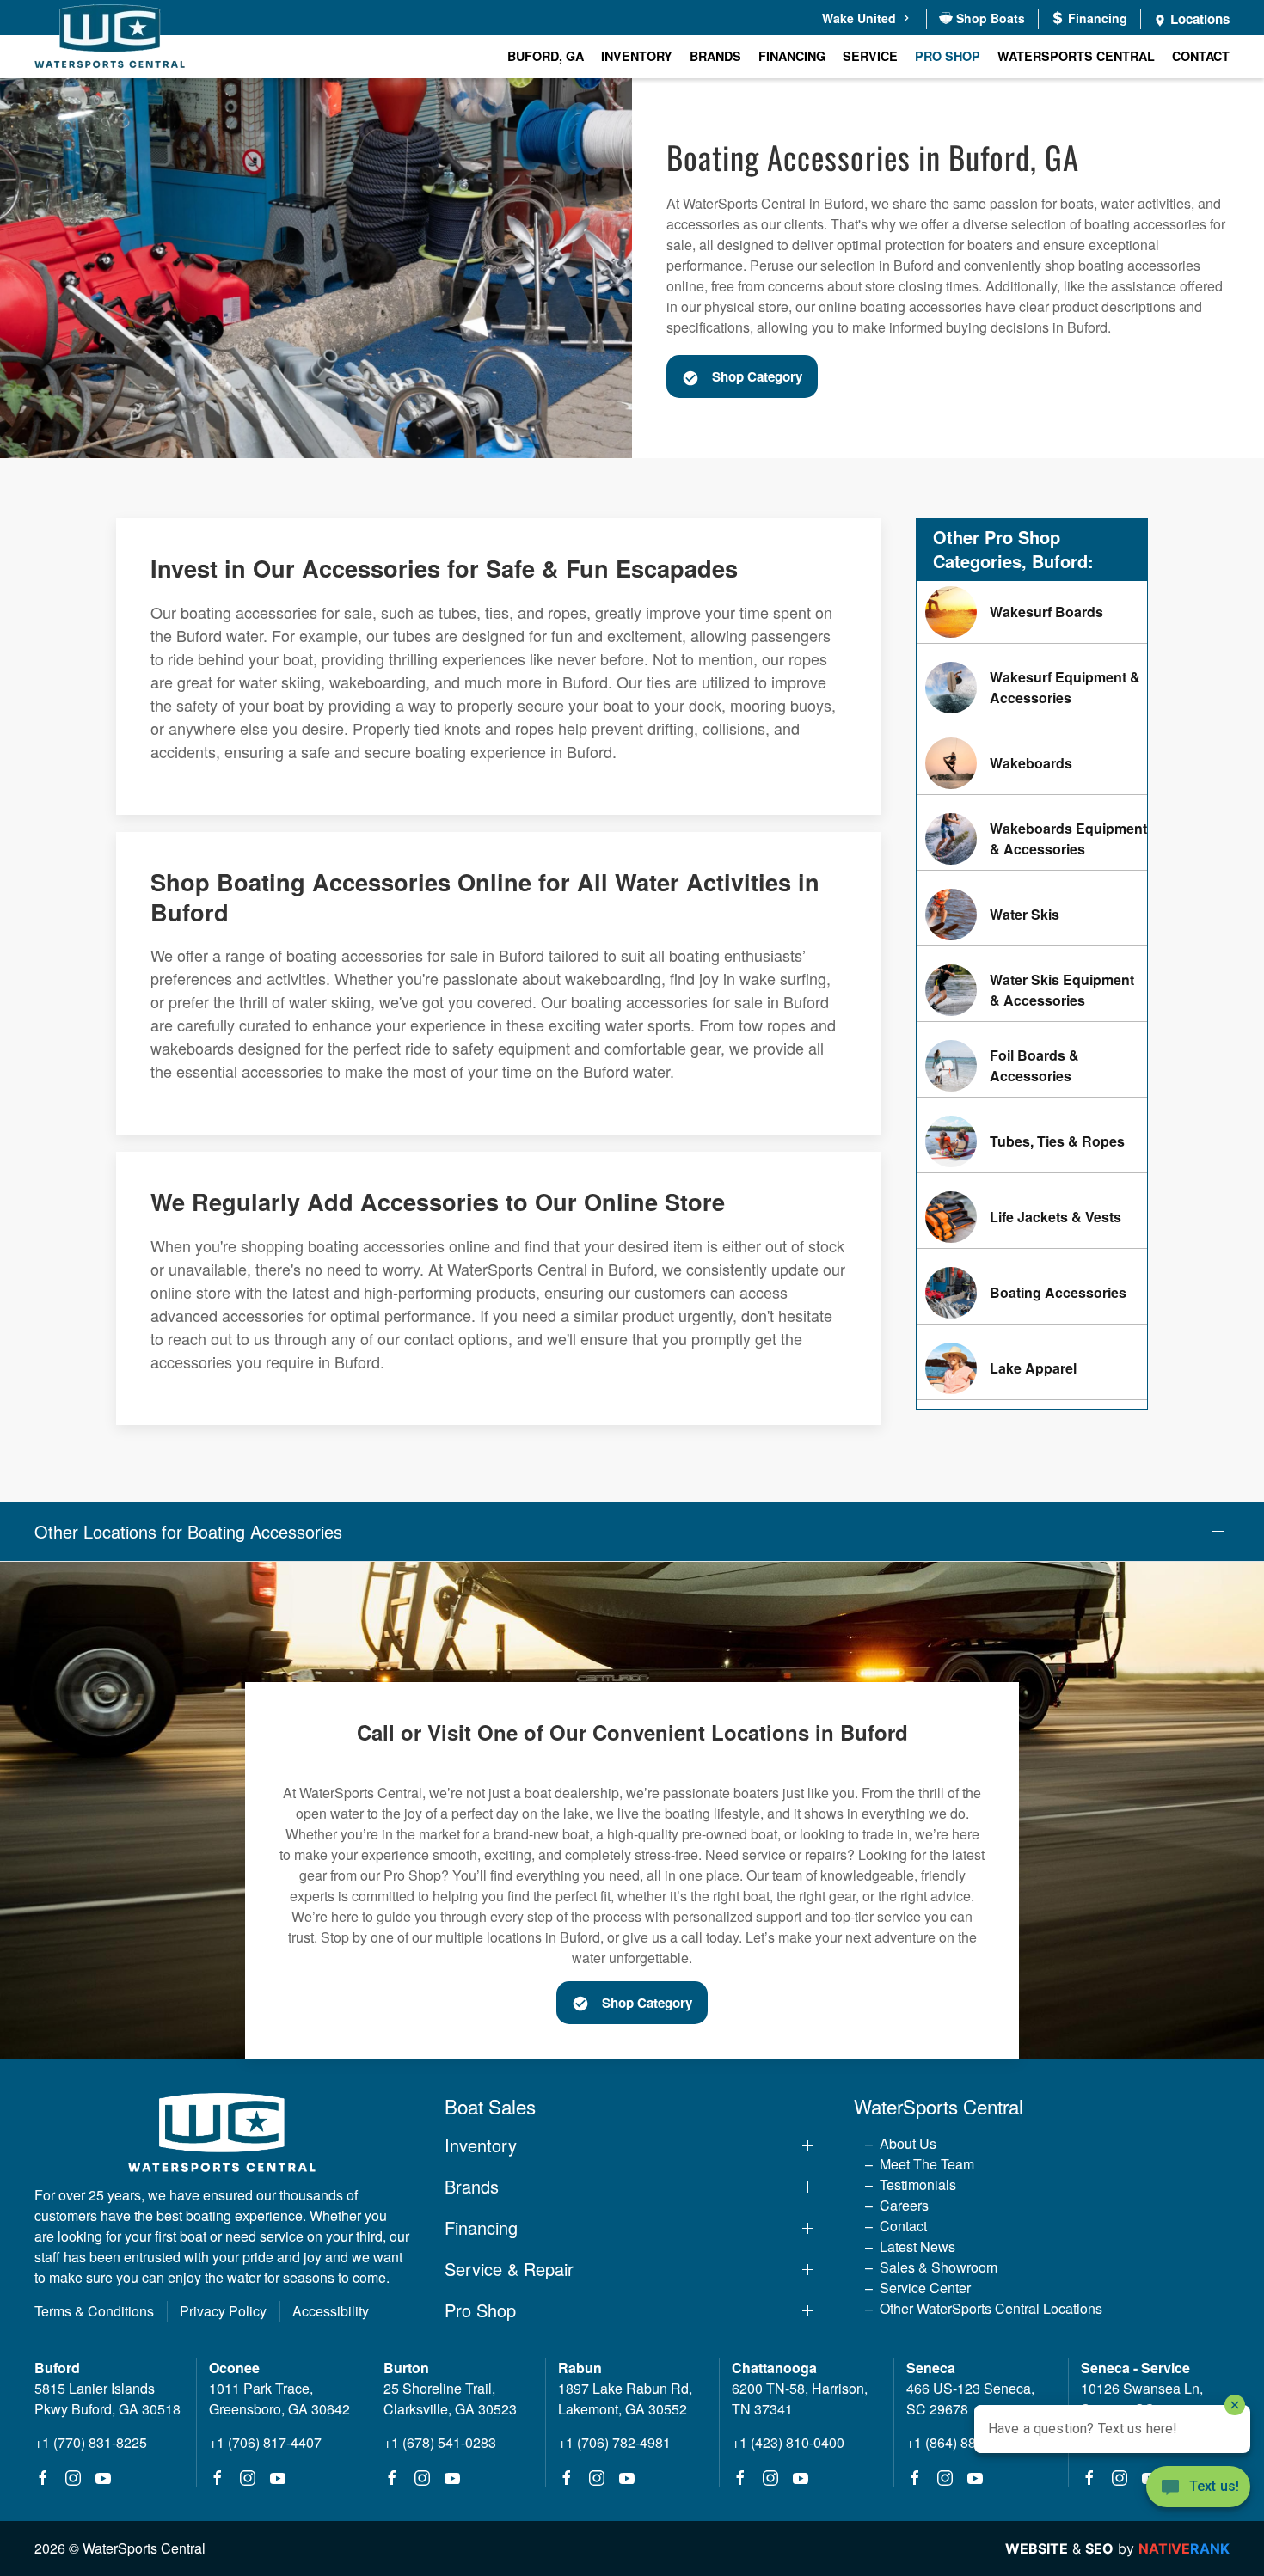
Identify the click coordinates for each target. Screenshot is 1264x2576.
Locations (1198, 19)
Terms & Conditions (94, 2311)
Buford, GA (546, 56)
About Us (908, 2143)
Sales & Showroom (939, 2267)
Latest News (917, 2246)
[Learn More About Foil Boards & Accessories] (1032, 1066)
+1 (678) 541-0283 (440, 2442)
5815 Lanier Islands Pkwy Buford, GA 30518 (107, 2399)
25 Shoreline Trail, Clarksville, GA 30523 (450, 2399)
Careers (904, 2205)
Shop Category (757, 376)
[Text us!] (1198, 2488)
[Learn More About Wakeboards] (1032, 763)
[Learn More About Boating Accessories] (1032, 1293)
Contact (1201, 56)
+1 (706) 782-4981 (614, 2442)
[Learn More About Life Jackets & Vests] (1032, 1217)
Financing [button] (481, 2228)
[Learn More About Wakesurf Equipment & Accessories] (1032, 688)
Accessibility (331, 2311)
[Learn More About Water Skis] (1032, 915)
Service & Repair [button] (509, 2269)
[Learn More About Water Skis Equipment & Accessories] (1032, 990)
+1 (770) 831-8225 (91, 2442)
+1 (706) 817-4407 (265, 2442)
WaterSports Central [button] (1076, 56)
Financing (792, 56)
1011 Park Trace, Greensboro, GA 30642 (279, 2399)
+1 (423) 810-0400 (788, 2442)
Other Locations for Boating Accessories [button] (188, 1532)
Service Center (925, 2288)
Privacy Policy (223, 2311)
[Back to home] (110, 39)
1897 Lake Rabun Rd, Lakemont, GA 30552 (625, 2399)
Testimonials (918, 2184)
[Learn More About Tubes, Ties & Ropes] (1032, 1141)
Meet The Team (927, 2164)
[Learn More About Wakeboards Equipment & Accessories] (1032, 839)
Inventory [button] (637, 56)
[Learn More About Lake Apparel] (1032, 1368)
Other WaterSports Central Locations (991, 2308)
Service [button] (870, 56)
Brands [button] (715, 56)
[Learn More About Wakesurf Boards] (1032, 612)
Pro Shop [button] (948, 56)
